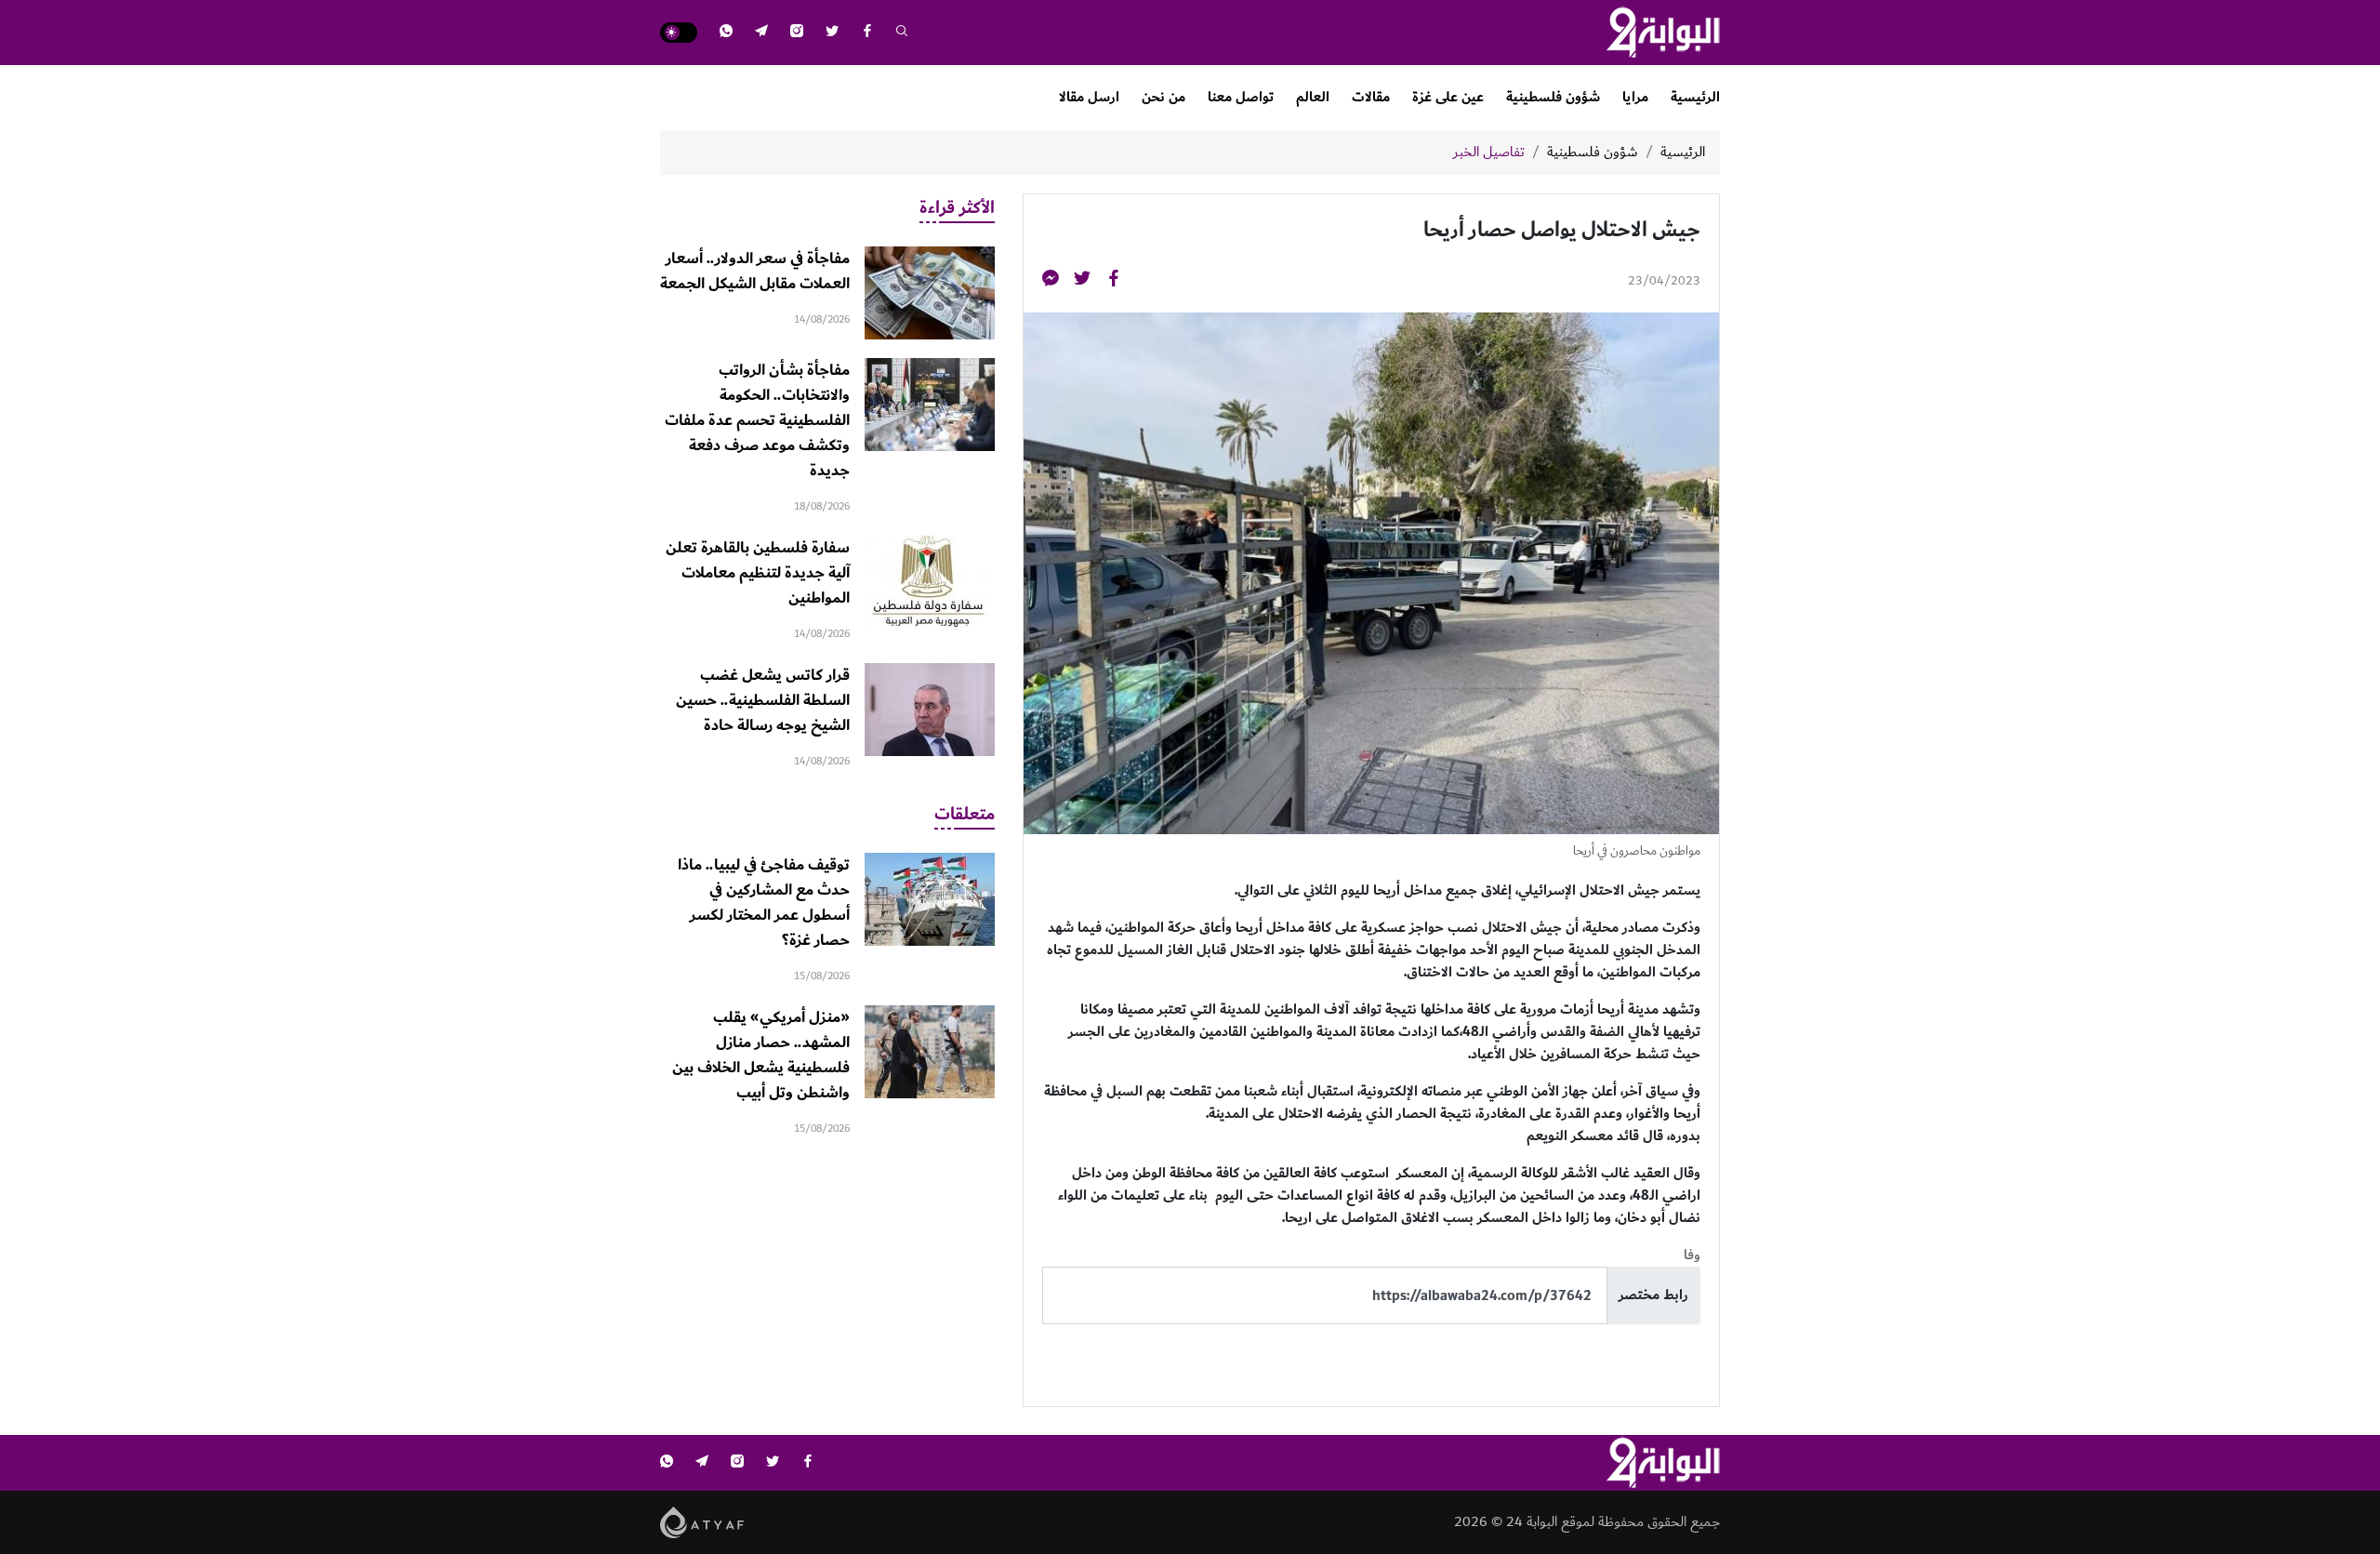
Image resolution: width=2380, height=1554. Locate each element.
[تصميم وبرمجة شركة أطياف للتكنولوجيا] (702, 1522)
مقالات (1371, 97)
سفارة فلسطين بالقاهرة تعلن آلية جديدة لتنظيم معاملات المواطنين (758, 573)
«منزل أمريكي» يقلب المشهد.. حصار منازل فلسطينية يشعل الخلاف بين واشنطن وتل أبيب (761, 1055)
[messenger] (1051, 281)
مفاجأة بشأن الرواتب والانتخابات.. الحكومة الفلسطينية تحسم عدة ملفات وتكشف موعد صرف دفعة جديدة (757, 420)
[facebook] (867, 33)
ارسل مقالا (1089, 97)
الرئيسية (1695, 97)
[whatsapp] (726, 33)
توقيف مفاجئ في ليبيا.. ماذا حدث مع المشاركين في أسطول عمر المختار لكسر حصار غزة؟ (764, 903)
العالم (1313, 97)
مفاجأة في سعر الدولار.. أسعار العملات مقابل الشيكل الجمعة (755, 271)
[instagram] (797, 33)
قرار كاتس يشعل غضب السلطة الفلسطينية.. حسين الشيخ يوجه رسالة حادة (763, 700)
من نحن (1164, 97)
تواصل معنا (1241, 97)
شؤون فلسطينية (1553, 97)
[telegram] (761, 33)
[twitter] (832, 33)
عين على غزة (1448, 97)
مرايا (1635, 97)
